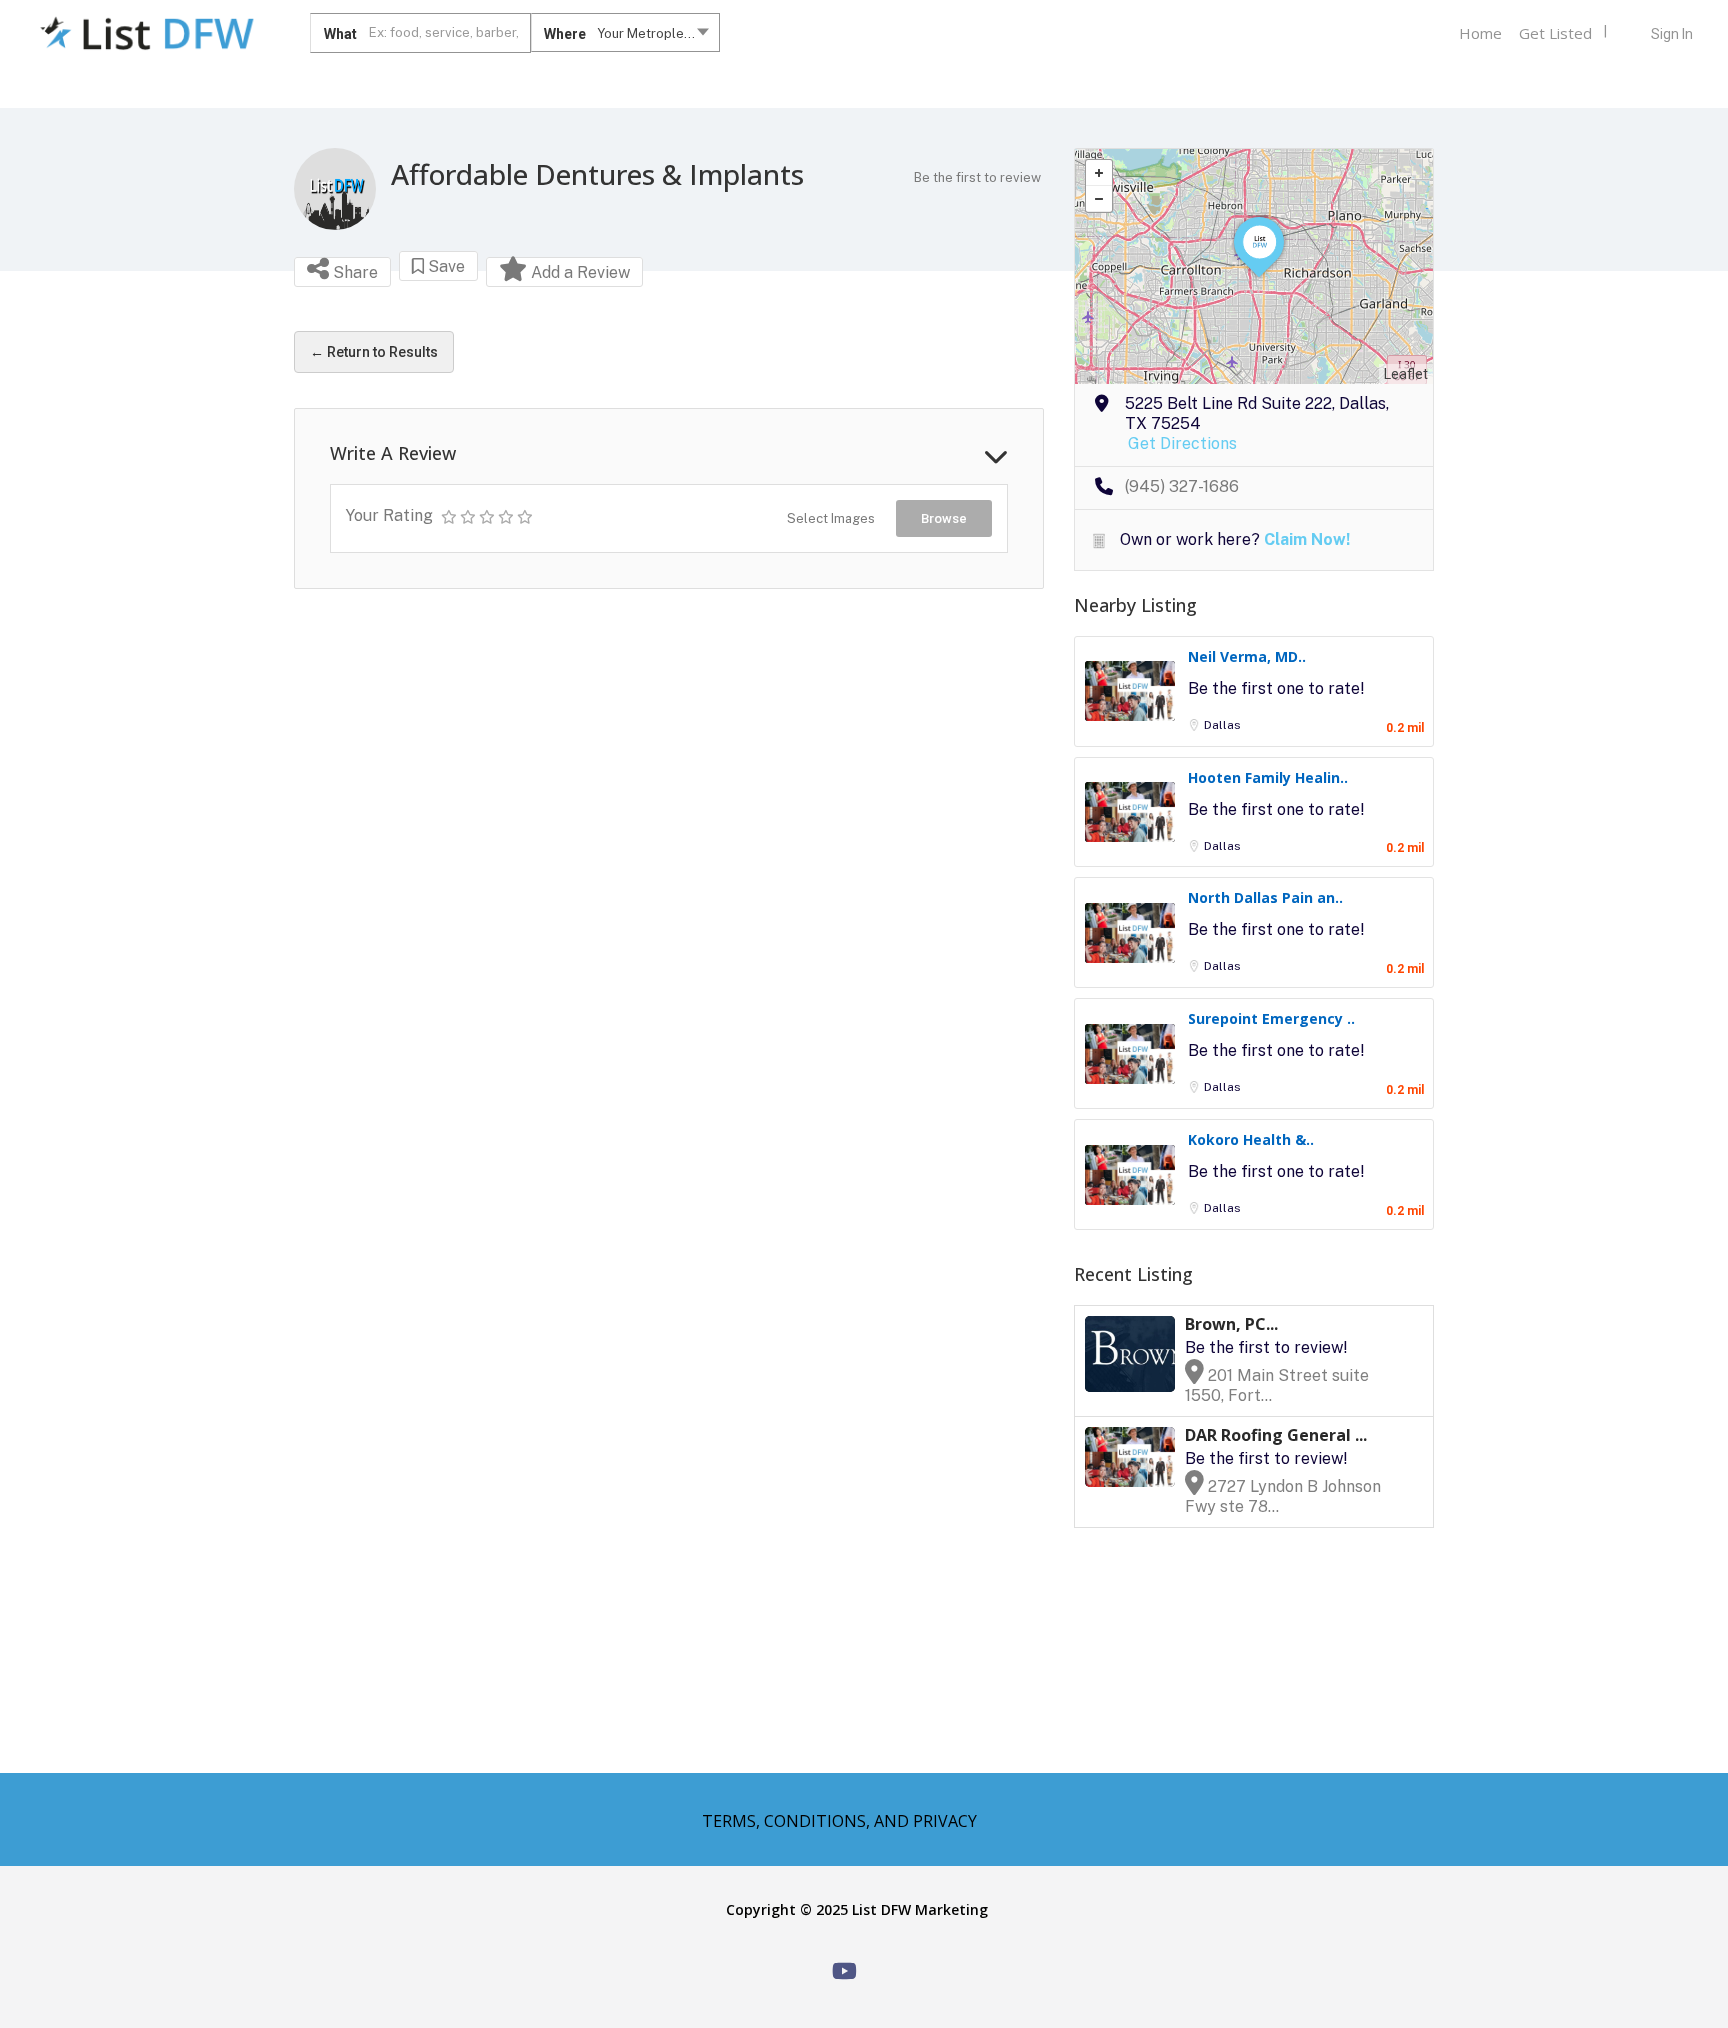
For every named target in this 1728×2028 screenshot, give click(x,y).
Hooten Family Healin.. (1268, 777)
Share (353, 272)
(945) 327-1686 (1182, 486)
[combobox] (625, 37)
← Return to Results (374, 352)
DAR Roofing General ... (1276, 1435)
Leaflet (1406, 374)
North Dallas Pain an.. (1265, 897)
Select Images (831, 518)
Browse (944, 518)
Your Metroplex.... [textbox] (651, 33)
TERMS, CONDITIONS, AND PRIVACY (839, 1821)
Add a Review (578, 272)
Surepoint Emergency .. (1271, 1018)
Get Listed (1555, 33)
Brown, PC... (1231, 1324)
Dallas (1222, 725)
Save (444, 266)
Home (1480, 33)
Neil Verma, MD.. (1247, 656)
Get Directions (1182, 443)
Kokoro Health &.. (1251, 1139)
